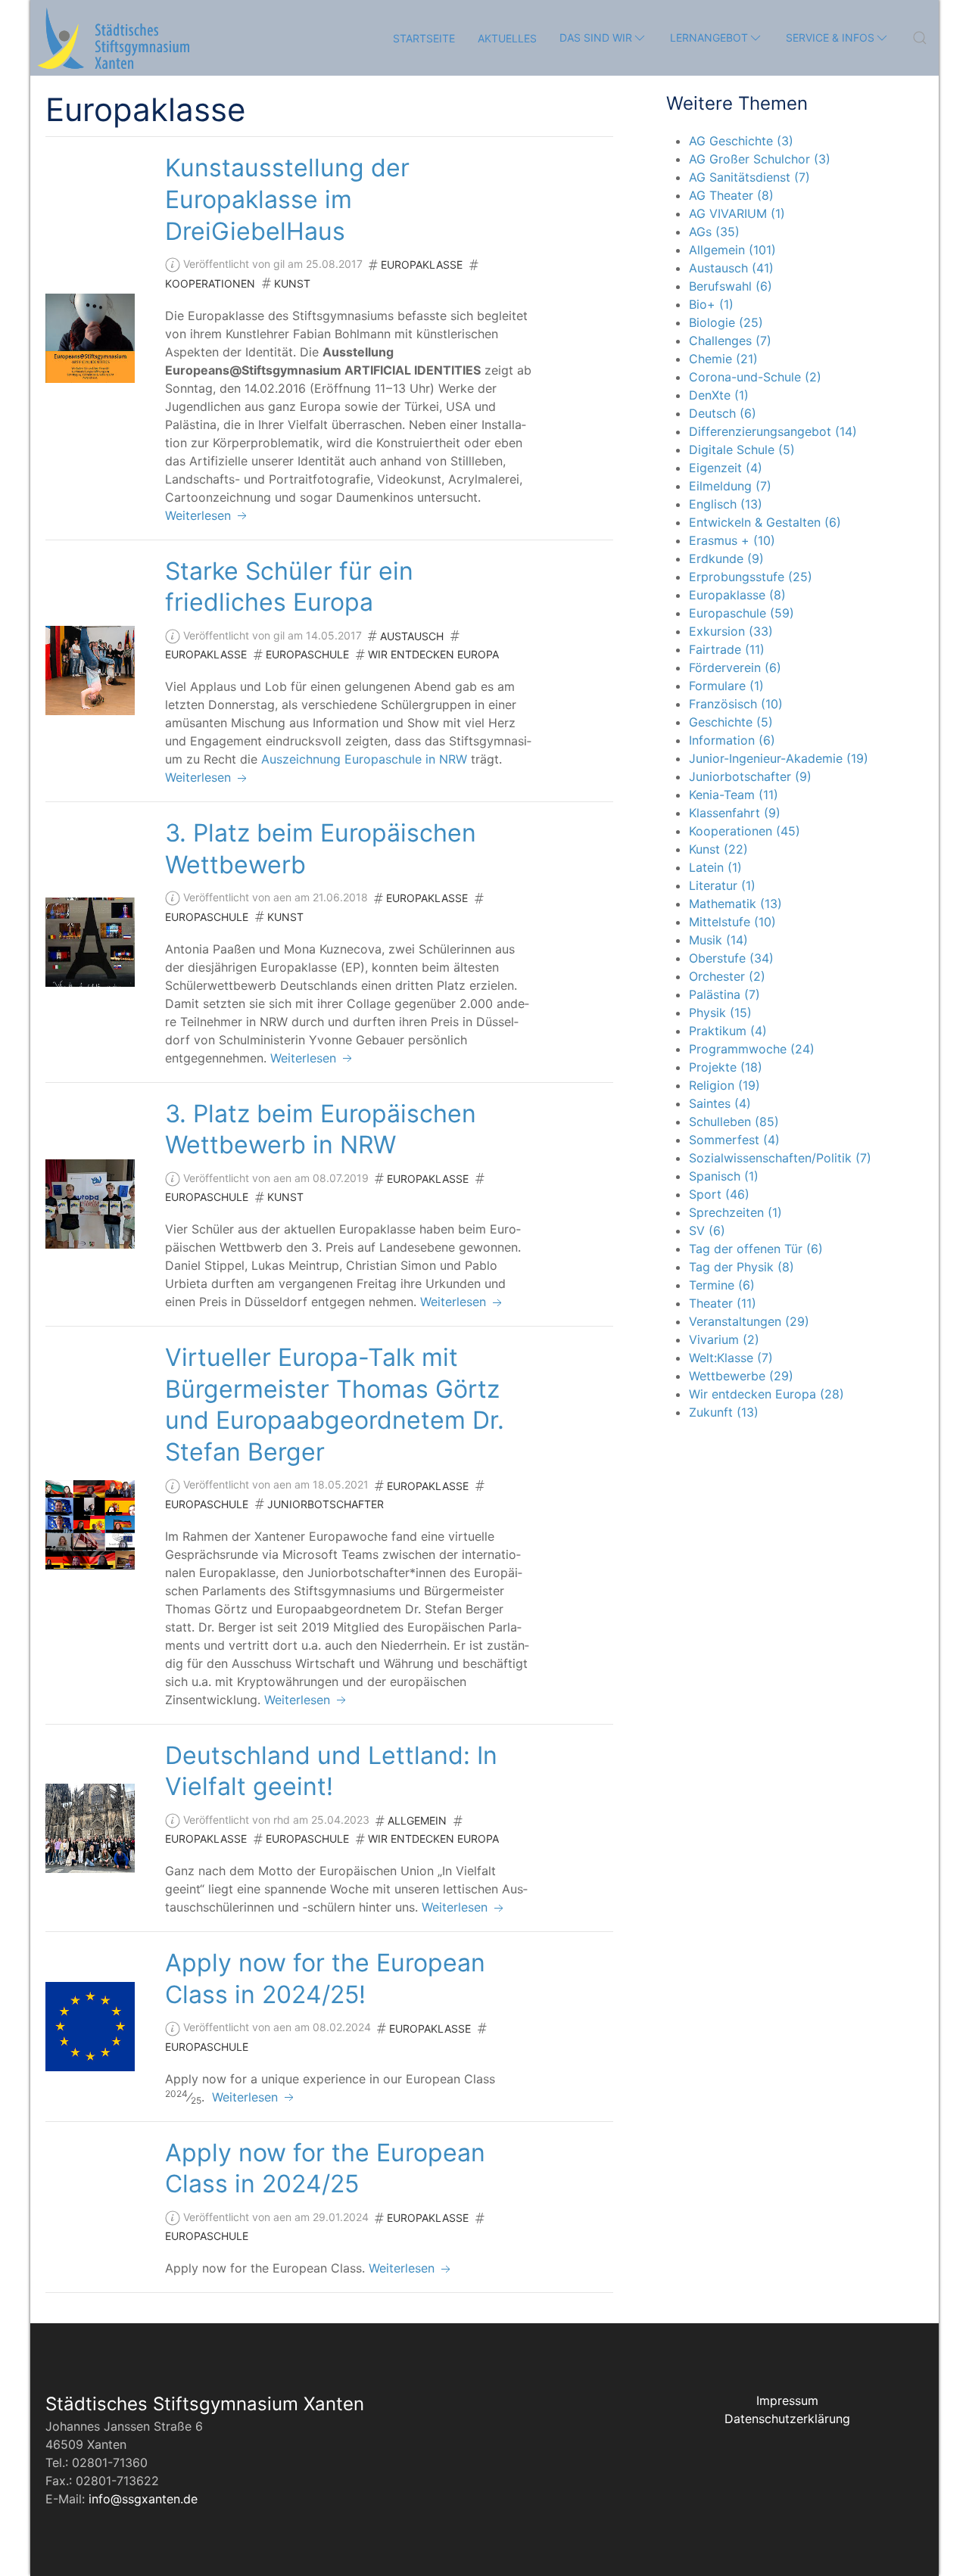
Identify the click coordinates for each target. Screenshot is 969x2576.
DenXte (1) (719, 395)
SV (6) (707, 1230)
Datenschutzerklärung (787, 2419)
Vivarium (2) (724, 1339)
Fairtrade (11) (727, 649)
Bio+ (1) (711, 304)
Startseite (424, 38)
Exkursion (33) (731, 631)
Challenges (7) (730, 341)
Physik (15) (720, 1013)
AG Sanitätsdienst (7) (749, 177)
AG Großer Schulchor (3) (760, 159)
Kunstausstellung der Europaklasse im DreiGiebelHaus (287, 199)
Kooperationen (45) (745, 831)
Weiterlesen (200, 515)
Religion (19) (724, 1085)
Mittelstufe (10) (732, 922)
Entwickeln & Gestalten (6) (765, 522)
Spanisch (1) (724, 1176)
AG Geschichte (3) (741, 141)
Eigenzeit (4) (726, 468)
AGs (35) (714, 232)
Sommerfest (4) (734, 1140)
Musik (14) (718, 940)
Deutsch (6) (723, 413)
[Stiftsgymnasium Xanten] (114, 38)
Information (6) (732, 740)
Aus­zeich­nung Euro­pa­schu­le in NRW (364, 759)
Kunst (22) (718, 849)
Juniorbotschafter (326, 1504)
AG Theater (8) (731, 195)
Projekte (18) (726, 1067)
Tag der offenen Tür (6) (756, 1249)
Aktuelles (507, 38)
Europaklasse (422, 264)
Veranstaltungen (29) (749, 1321)
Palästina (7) (724, 994)
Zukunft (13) (724, 1412)
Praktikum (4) (728, 1031)
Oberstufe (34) (731, 958)
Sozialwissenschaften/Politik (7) (780, 1158)
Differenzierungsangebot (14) (773, 431)
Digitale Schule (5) (742, 450)
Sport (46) (719, 1194)
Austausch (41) (731, 268)
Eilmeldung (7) (730, 486)
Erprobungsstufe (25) (751, 577)
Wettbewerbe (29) (741, 1376)
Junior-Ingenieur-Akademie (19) (779, 758)
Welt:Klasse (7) (731, 1358)
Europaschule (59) (742, 613)
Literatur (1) (722, 885)
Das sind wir (596, 37)
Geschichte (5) (731, 722)
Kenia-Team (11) (734, 795)
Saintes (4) (720, 1103)
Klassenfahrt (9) (735, 813)
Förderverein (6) (735, 667)
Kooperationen (210, 283)
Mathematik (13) (735, 904)
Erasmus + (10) (732, 540)
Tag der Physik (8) (742, 1267)
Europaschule (307, 654)
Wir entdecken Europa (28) (766, 1394)
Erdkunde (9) (726, 558)
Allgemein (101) (732, 250)
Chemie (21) (723, 359)
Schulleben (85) (734, 1122)
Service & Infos (830, 37)
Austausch (412, 636)
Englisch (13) (726, 504)
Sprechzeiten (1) (735, 1212)
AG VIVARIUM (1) (737, 213)
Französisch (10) (736, 704)
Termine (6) (722, 1285)
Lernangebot (709, 37)
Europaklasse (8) (737, 595)
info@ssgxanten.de (143, 2499)
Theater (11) (723, 1303)
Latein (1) (715, 867)
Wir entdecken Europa (433, 654)
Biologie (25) (726, 322)
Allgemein (417, 1820)
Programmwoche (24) (752, 1049)
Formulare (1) (726, 686)
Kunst (292, 283)
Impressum (787, 2400)
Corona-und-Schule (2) (755, 377)
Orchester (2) (727, 976)
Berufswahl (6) (731, 286)
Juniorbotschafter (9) (750, 776)
